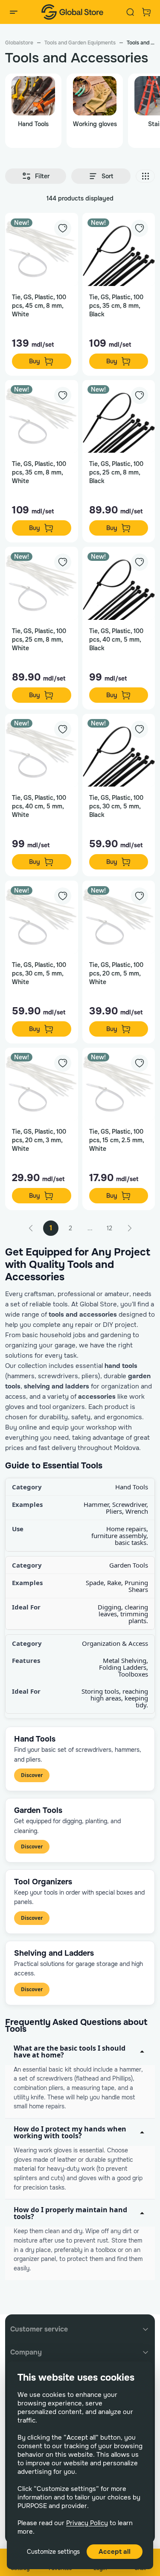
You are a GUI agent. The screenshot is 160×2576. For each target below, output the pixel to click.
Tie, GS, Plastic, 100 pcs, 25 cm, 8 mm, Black (116, 472)
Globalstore (19, 43)
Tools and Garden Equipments (80, 43)
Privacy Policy (87, 2523)
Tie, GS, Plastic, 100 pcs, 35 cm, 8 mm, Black (116, 306)
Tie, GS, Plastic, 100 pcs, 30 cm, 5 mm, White (39, 973)
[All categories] (14, 12)
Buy (35, 361)
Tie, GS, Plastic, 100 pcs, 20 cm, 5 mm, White (116, 973)
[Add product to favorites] (63, 228)
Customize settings (53, 2552)
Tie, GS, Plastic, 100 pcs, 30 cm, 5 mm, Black (116, 806)
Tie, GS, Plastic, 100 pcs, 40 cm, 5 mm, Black (116, 640)
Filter (42, 176)
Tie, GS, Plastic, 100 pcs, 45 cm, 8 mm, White (39, 306)
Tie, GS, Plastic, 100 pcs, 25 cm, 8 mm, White (39, 640)
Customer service (39, 2329)
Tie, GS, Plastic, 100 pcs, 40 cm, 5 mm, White (39, 806)
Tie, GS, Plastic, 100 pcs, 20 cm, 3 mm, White (39, 1140)
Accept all (115, 2552)
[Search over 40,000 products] (130, 12)
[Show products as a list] (145, 176)
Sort (107, 176)
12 (109, 1228)
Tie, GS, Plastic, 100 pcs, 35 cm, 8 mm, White (39, 472)
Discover (32, 1775)
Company (26, 2352)
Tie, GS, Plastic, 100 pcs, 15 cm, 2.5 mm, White (116, 1140)
